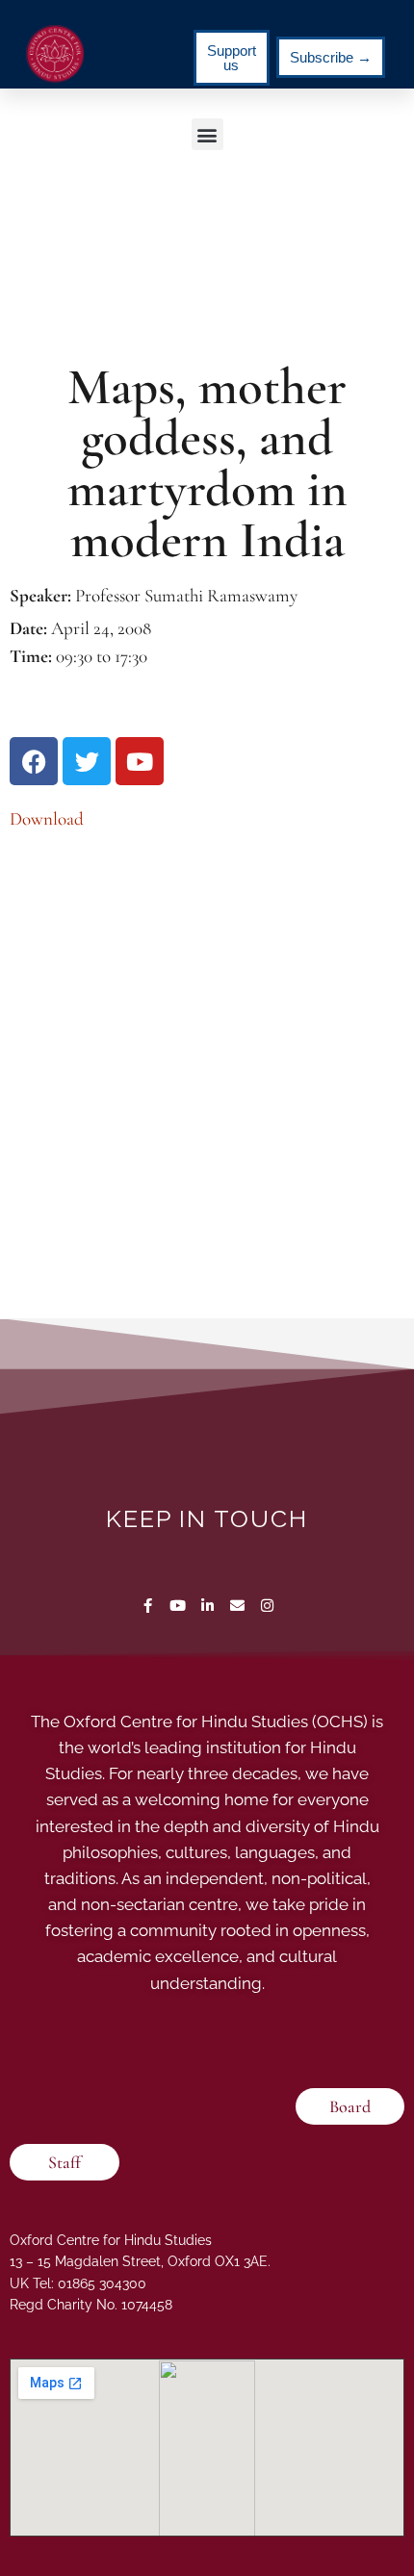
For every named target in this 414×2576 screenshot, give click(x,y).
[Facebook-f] (148, 1606)
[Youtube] (178, 1606)
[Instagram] (267, 1606)
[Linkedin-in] (207, 1606)
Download (47, 818)
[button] (207, 134)
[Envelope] (237, 1606)
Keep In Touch (207, 1518)
